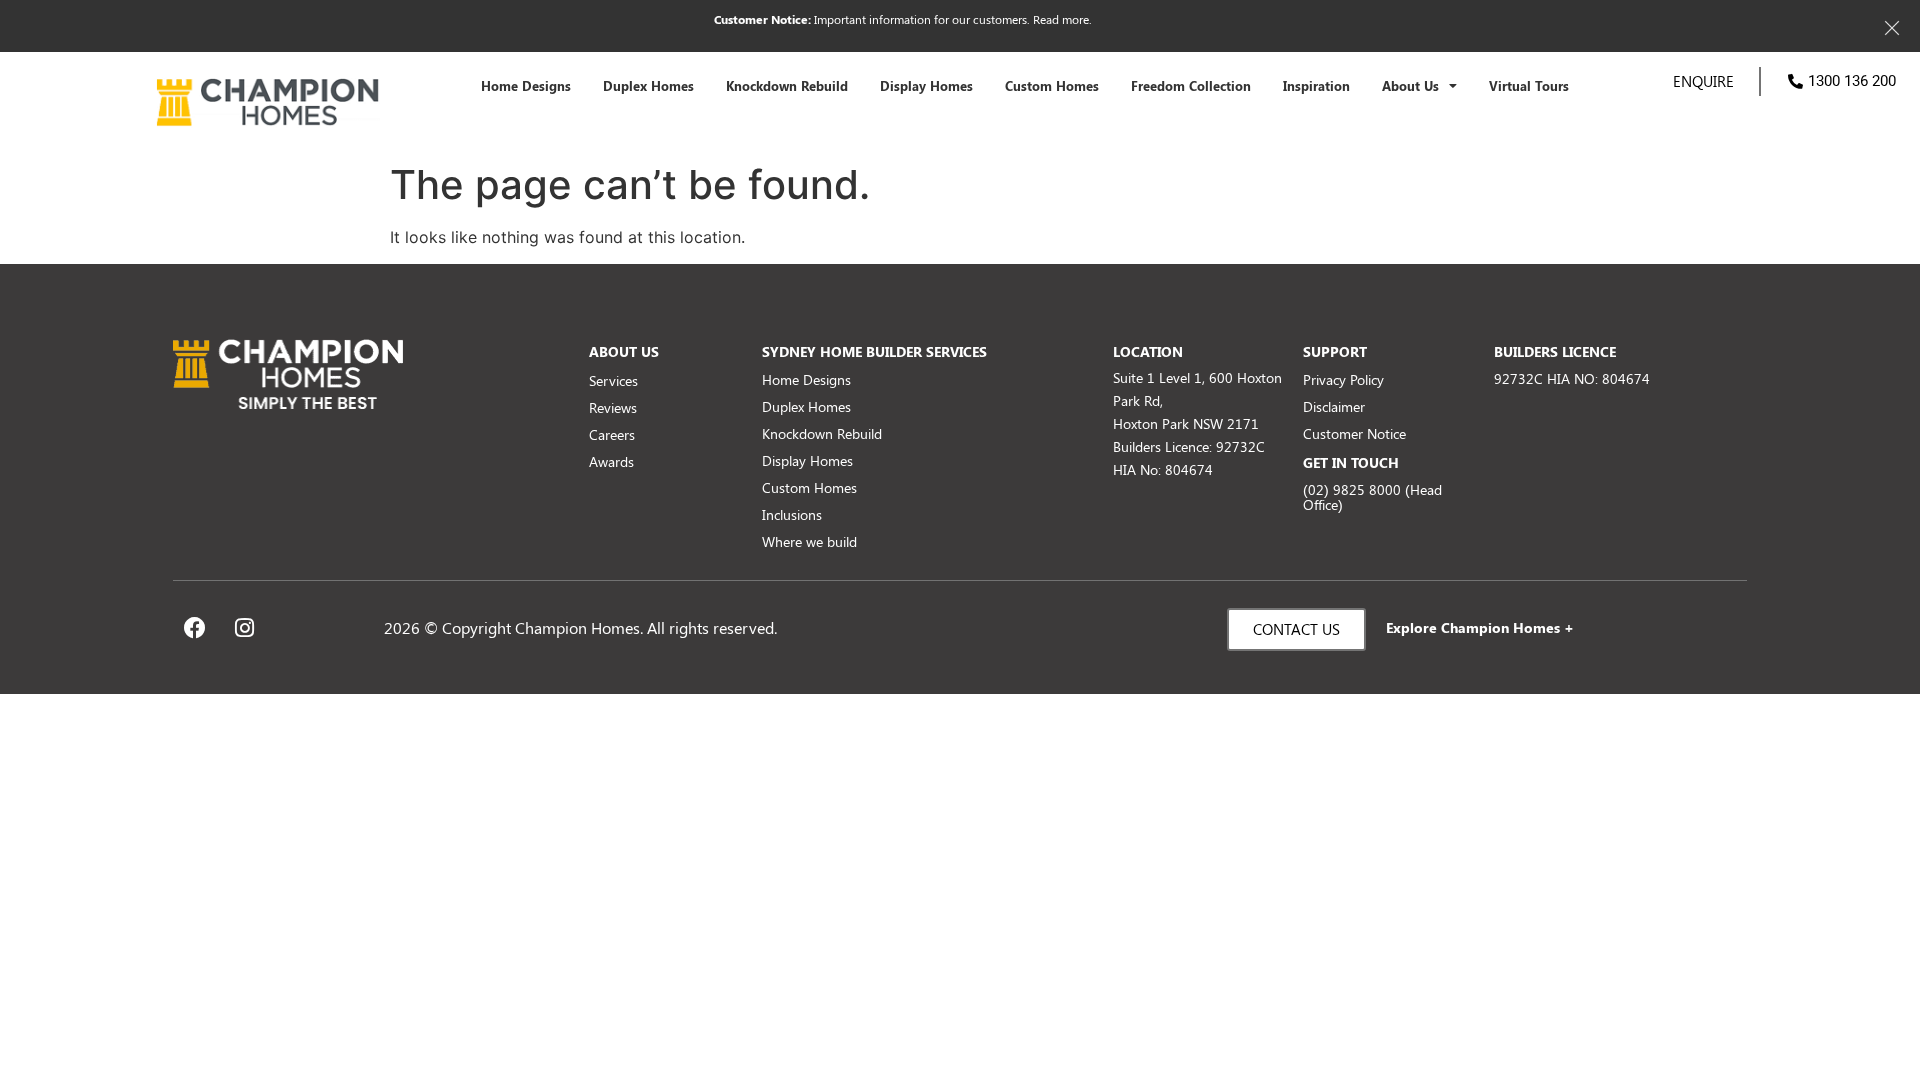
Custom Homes (1052, 86)
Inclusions (792, 514)
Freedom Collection (1191, 86)
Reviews (613, 407)
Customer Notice (1354, 433)
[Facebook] (195, 628)
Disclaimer (1334, 406)
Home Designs (526, 86)
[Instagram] (244, 628)
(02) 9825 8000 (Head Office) (1372, 497)
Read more (1061, 19)
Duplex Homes (648, 86)
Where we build (809, 541)
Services (613, 380)
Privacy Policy (1343, 379)
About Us (1410, 86)
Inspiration (1316, 86)
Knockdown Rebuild (787, 86)
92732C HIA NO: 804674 (1572, 378)
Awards (611, 461)
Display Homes (926, 86)
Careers (612, 434)
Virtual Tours (1529, 86)
